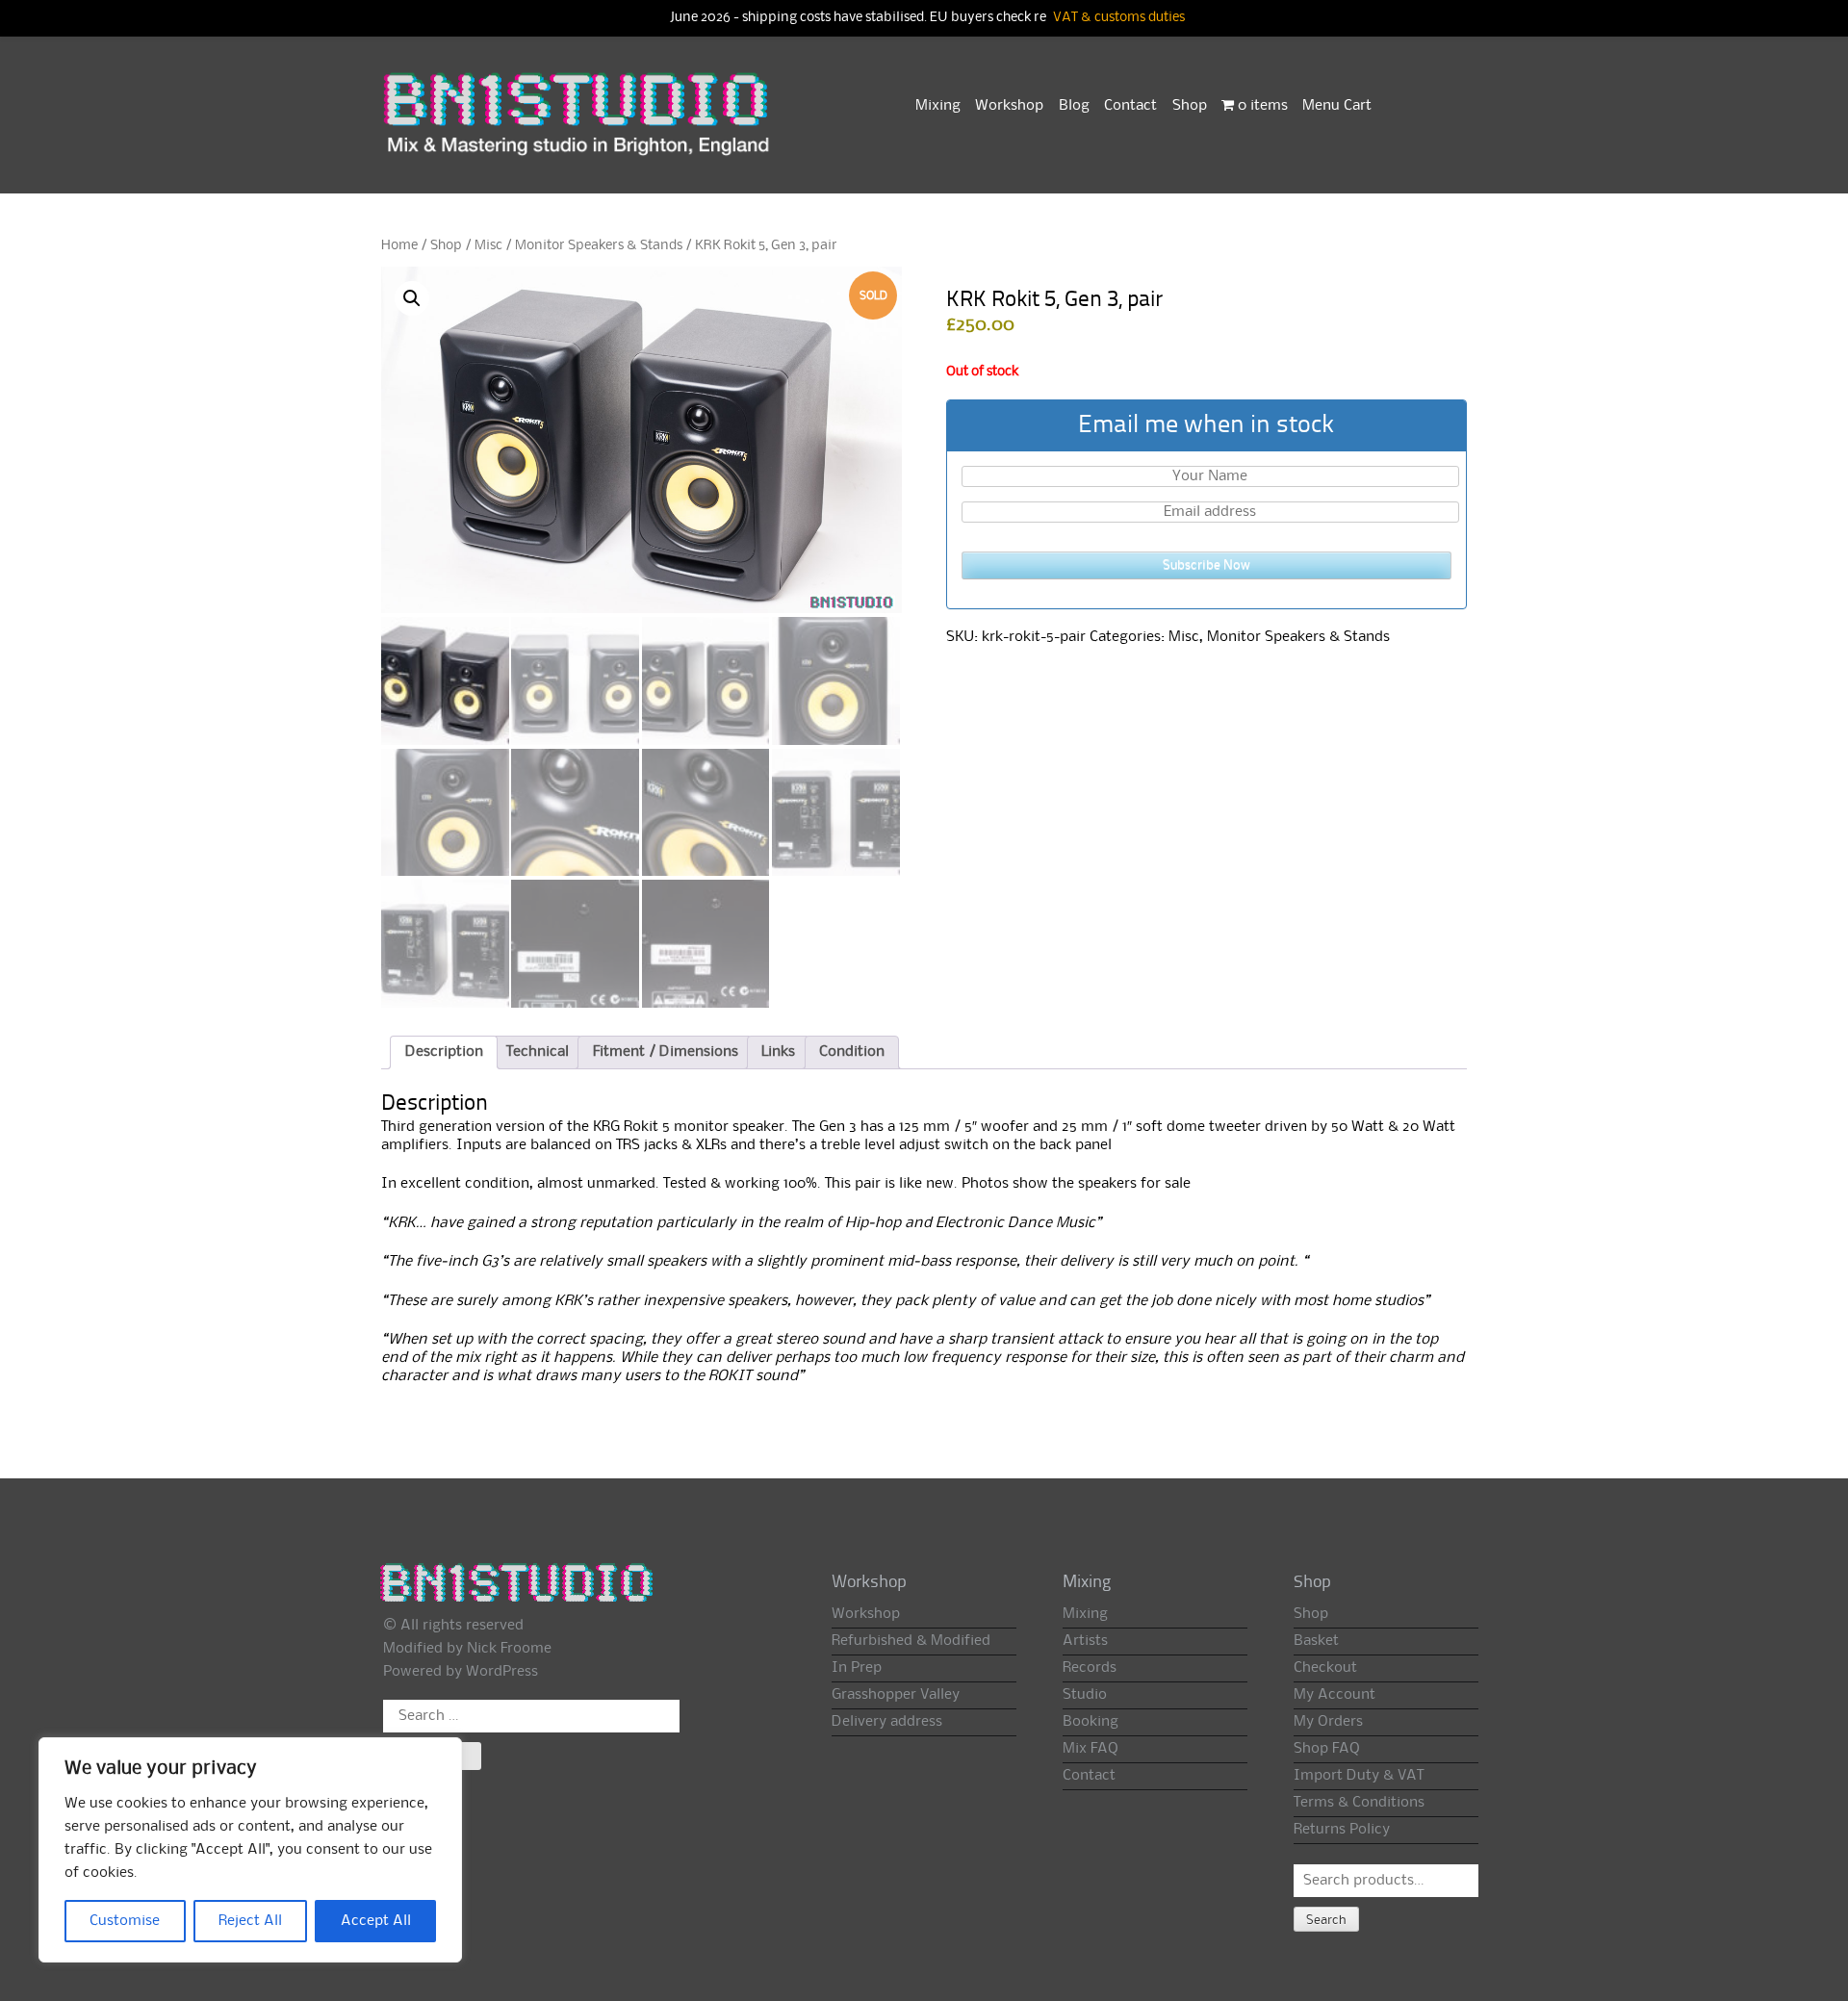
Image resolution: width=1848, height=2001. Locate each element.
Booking (1091, 1722)
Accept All (376, 1921)
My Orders (1328, 1722)
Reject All (250, 1921)
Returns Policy (1342, 1830)
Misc (488, 245)
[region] (250, 1850)
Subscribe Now (1206, 565)
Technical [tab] (538, 1052)
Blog (1074, 106)
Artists (1085, 1641)
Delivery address (887, 1722)
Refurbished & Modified (911, 1641)
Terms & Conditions (1359, 1803)
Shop (1190, 106)
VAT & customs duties (1119, 18)
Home (399, 245)
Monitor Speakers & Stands (599, 245)
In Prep (857, 1668)
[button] (412, 298)
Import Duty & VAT (1359, 1776)
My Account (1335, 1695)
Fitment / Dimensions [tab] (666, 1052)
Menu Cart (1337, 106)
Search (1326, 1920)
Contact (1130, 106)
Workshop (1009, 106)
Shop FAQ (1327, 1749)
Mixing (938, 106)
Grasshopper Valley (896, 1695)
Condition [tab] (852, 1052)
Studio (1085, 1695)
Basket (1316, 1641)
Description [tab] (444, 1052)
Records (1090, 1668)
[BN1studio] (578, 126)
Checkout (1325, 1668)
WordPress (502, 1672)
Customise (125, 1921)
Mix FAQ (1091, 1749)
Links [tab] (778, 1052)
